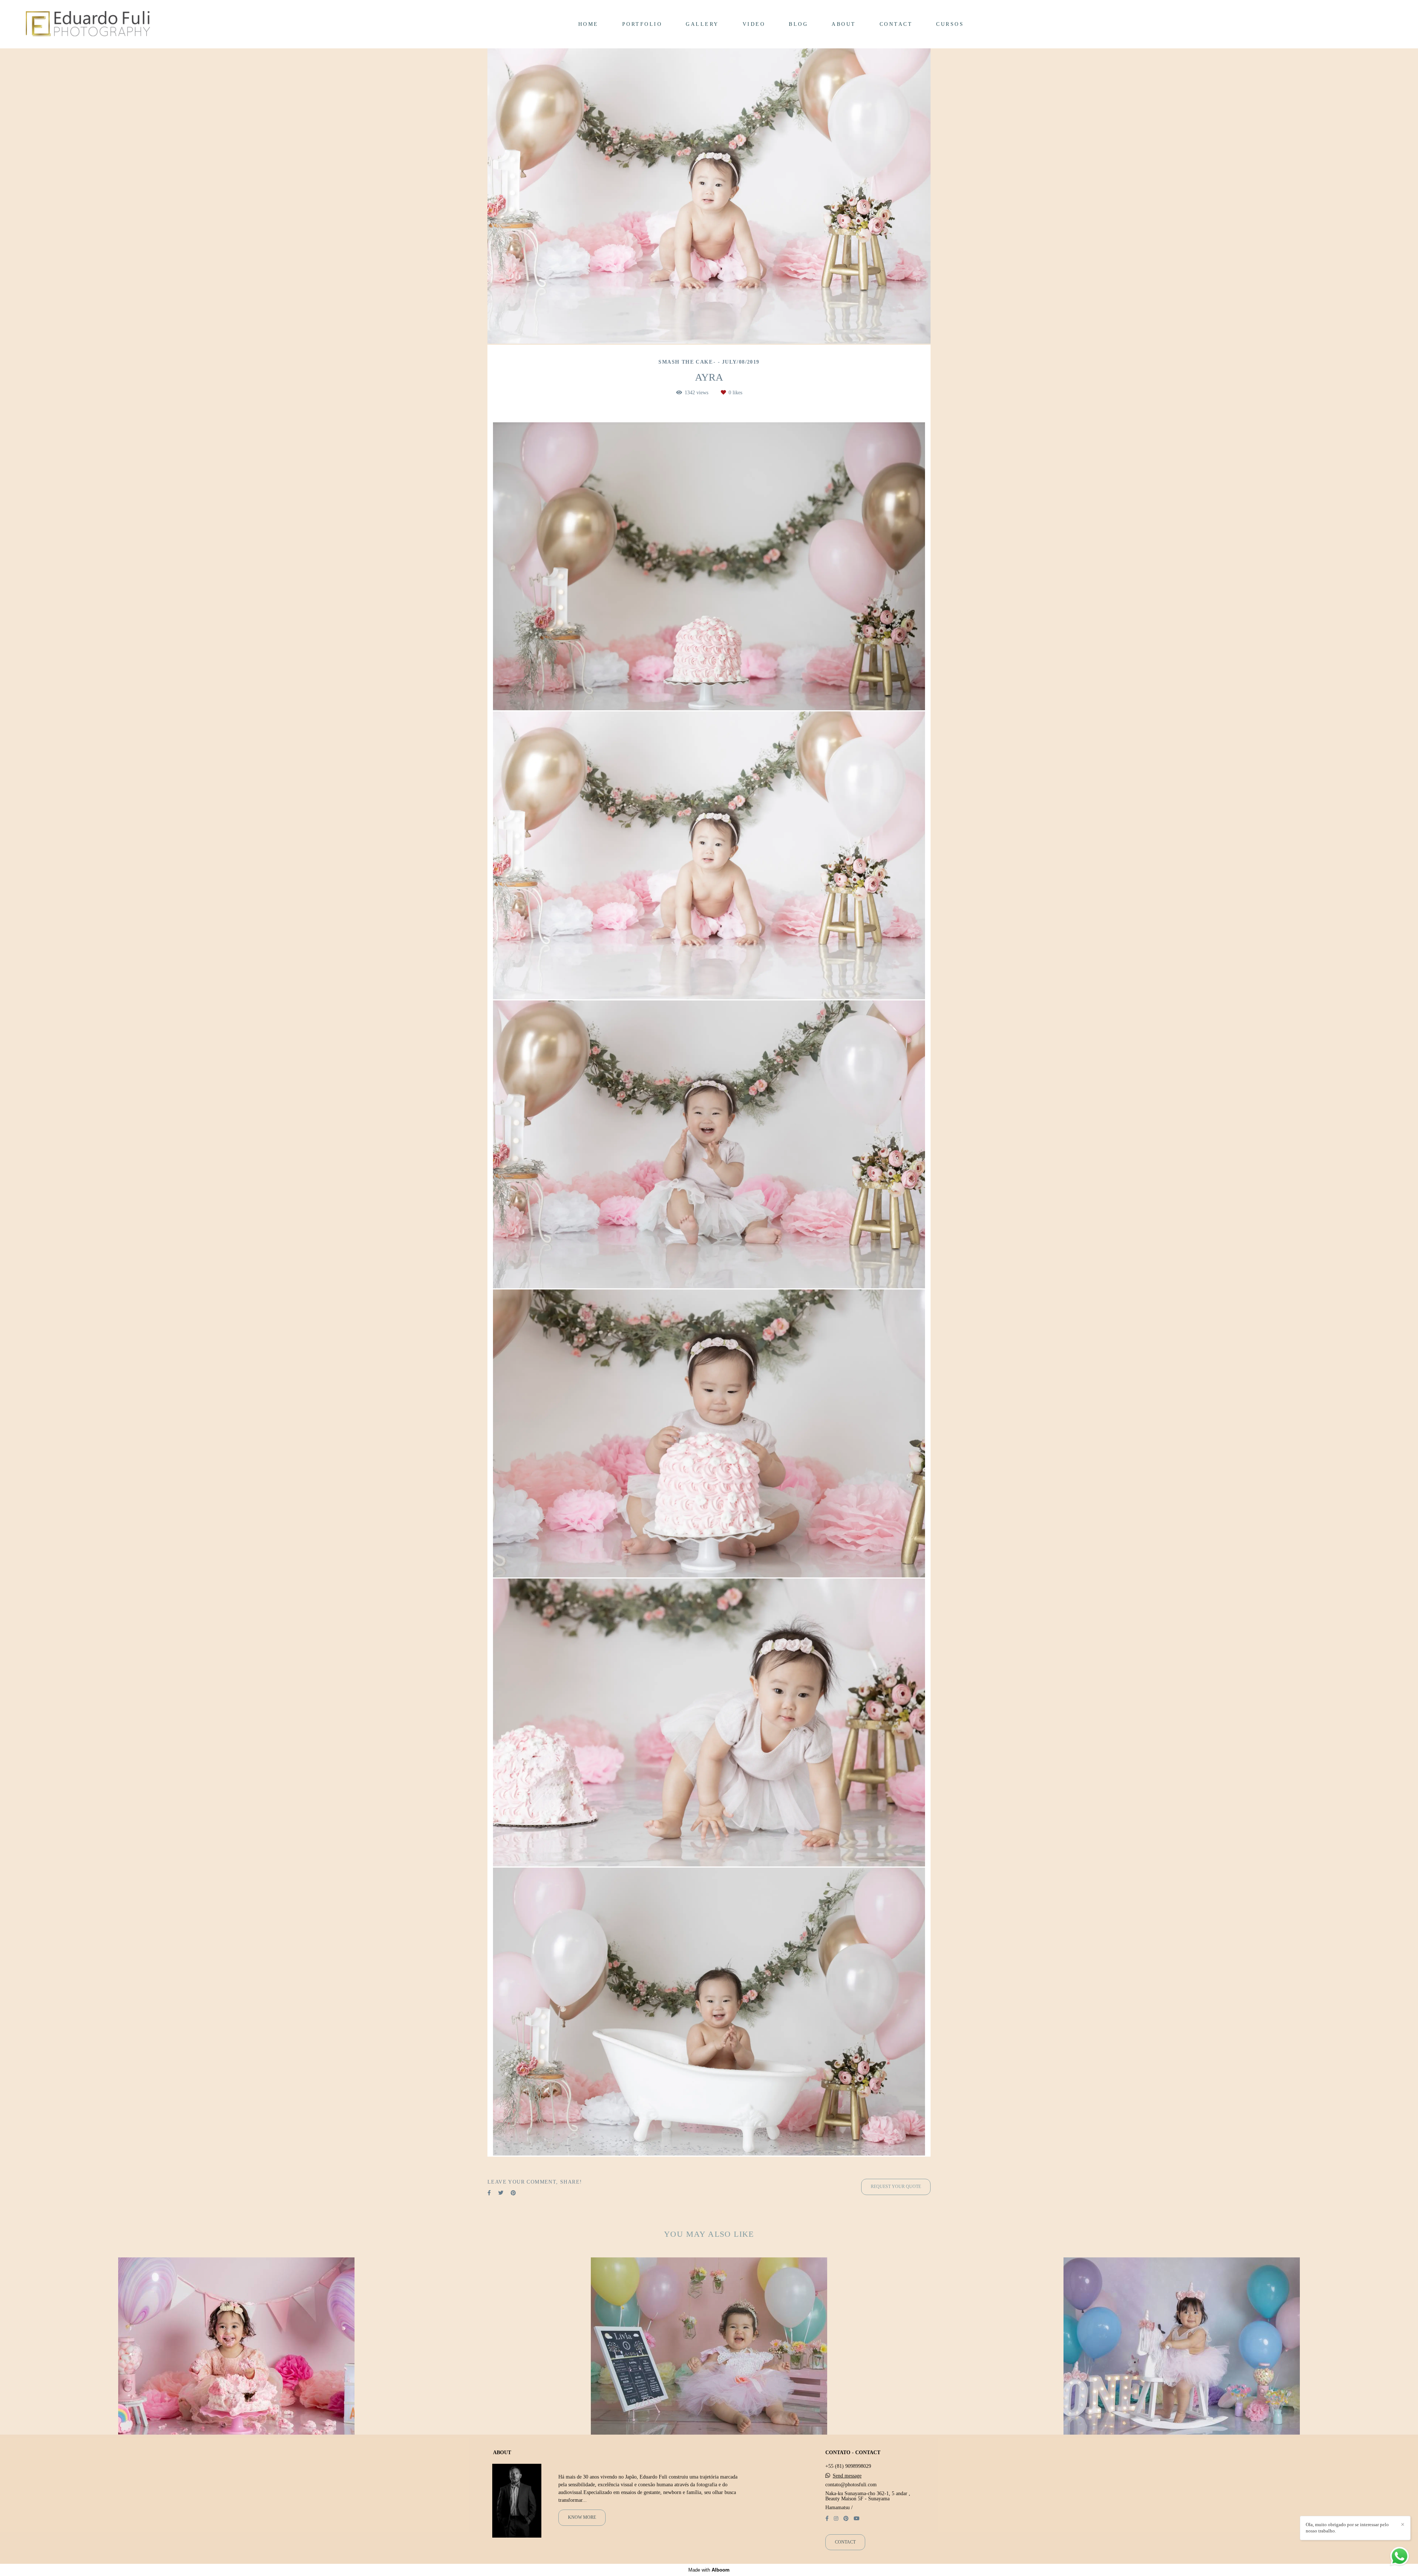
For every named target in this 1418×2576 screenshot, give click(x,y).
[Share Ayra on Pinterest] (513, 2193)
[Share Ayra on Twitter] (501, 2193)
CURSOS (950, 24)
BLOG (798, 24)
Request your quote (896, 2187)
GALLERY (702, 24)
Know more (582, 2517)
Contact (845, 2542)
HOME (588, 24)
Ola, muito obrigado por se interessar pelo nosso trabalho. (1347, 2528)
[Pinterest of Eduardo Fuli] (846, 2519)
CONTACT (896, 24)
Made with (709, 2570)
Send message (847, 2476)
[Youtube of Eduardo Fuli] (857, 2519)
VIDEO (754, 24)
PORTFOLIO (642, 24)
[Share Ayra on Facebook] (489, 2193)
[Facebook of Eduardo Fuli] (827, 2519)
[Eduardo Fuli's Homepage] (88, 24)
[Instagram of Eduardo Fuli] (836, 2519)
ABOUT (844, 24)
